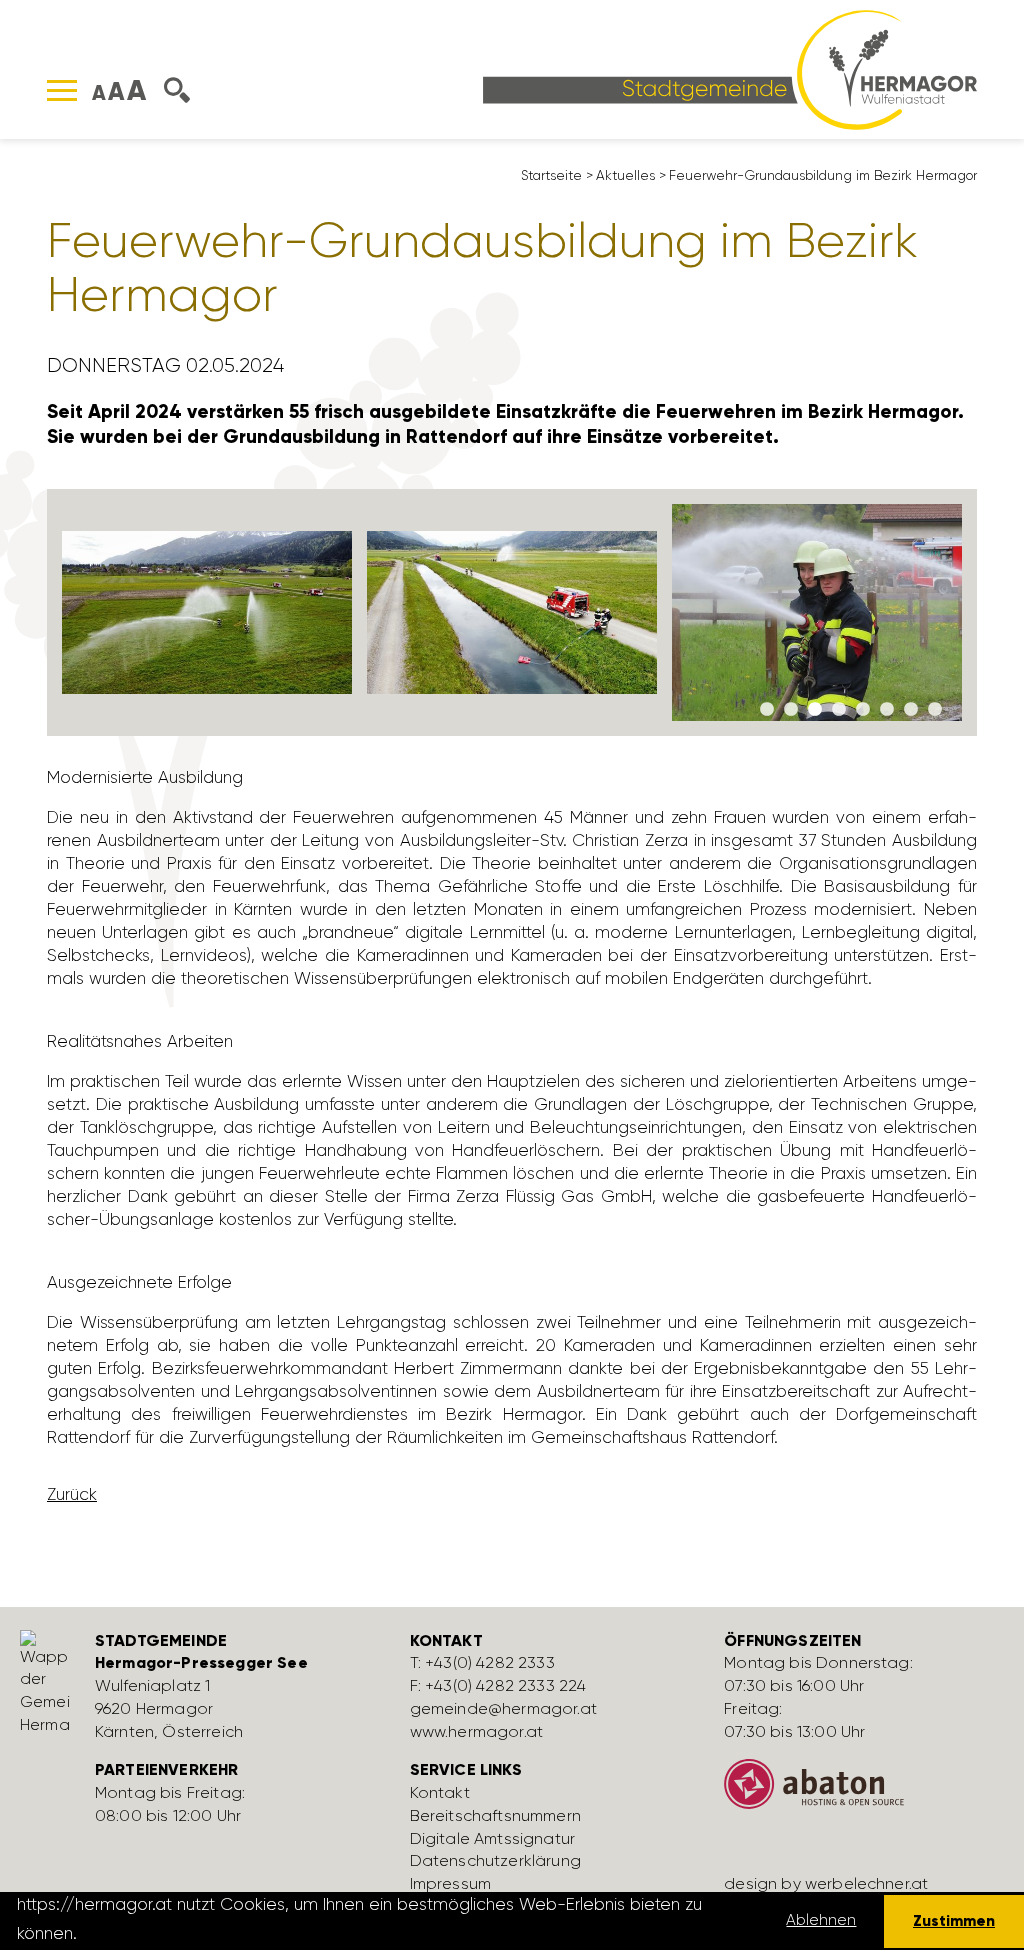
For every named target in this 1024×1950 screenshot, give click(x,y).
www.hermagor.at (476, 1731)
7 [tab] (911, 710)
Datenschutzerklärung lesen (193, 1933)
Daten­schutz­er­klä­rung (495, 1860)
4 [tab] (839, 710)
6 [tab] (887, 710)
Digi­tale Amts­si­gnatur (492, 1838)
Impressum (450, 1883)
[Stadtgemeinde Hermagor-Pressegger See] (730, 68)
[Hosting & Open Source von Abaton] (866, 1792)
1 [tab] (767, 710)
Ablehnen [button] (821, 1920)
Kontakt (440, 1792)
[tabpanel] (207, 612)
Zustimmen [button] (954, 1920)
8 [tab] (935, 710)
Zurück (72, 1494)
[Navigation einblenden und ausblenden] (62, 90)
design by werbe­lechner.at (826, 1883)
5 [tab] (863, 710)
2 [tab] (791, 710)
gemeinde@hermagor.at (503, 1708)
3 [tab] (815, 710)
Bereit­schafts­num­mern (495, 1815)
